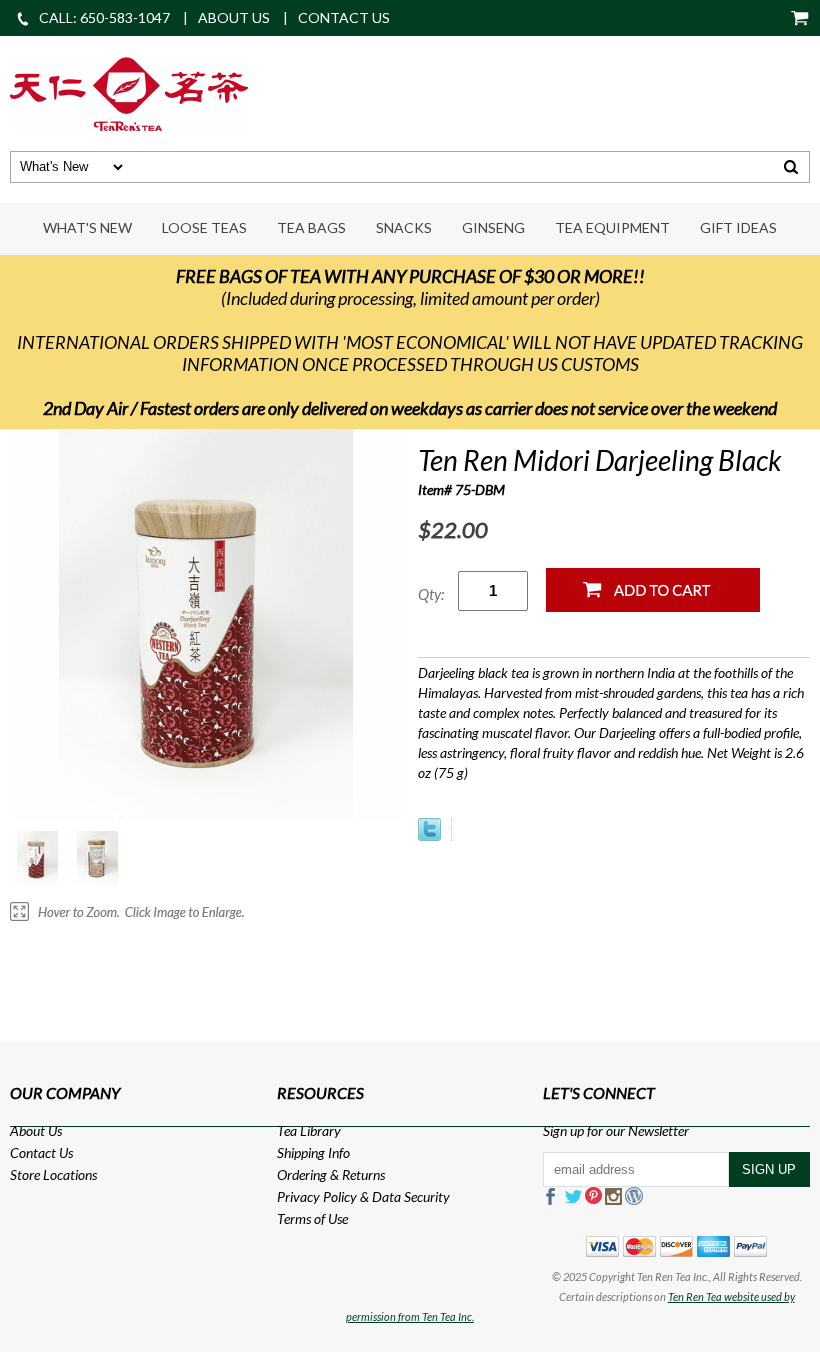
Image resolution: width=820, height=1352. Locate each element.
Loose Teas (204, 227)
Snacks (404, 227)
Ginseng (493, 227)
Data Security (411, 1196)
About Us (36, 1130)
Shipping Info (313, 1152)
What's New (87, 227)
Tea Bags (311, 227)
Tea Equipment (612, 227)
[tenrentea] (129, 91)
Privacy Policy (317, 1196)
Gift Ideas (738, 227)
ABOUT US (234, 17)
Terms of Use (312, 1218)
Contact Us (41, 1152)
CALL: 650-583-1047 (104, 17)
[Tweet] (429, 835)
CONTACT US (344, 17)
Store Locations (53, 1174)
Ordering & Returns (331, 1174)
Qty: (431, 594)
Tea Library (309, 1130)
